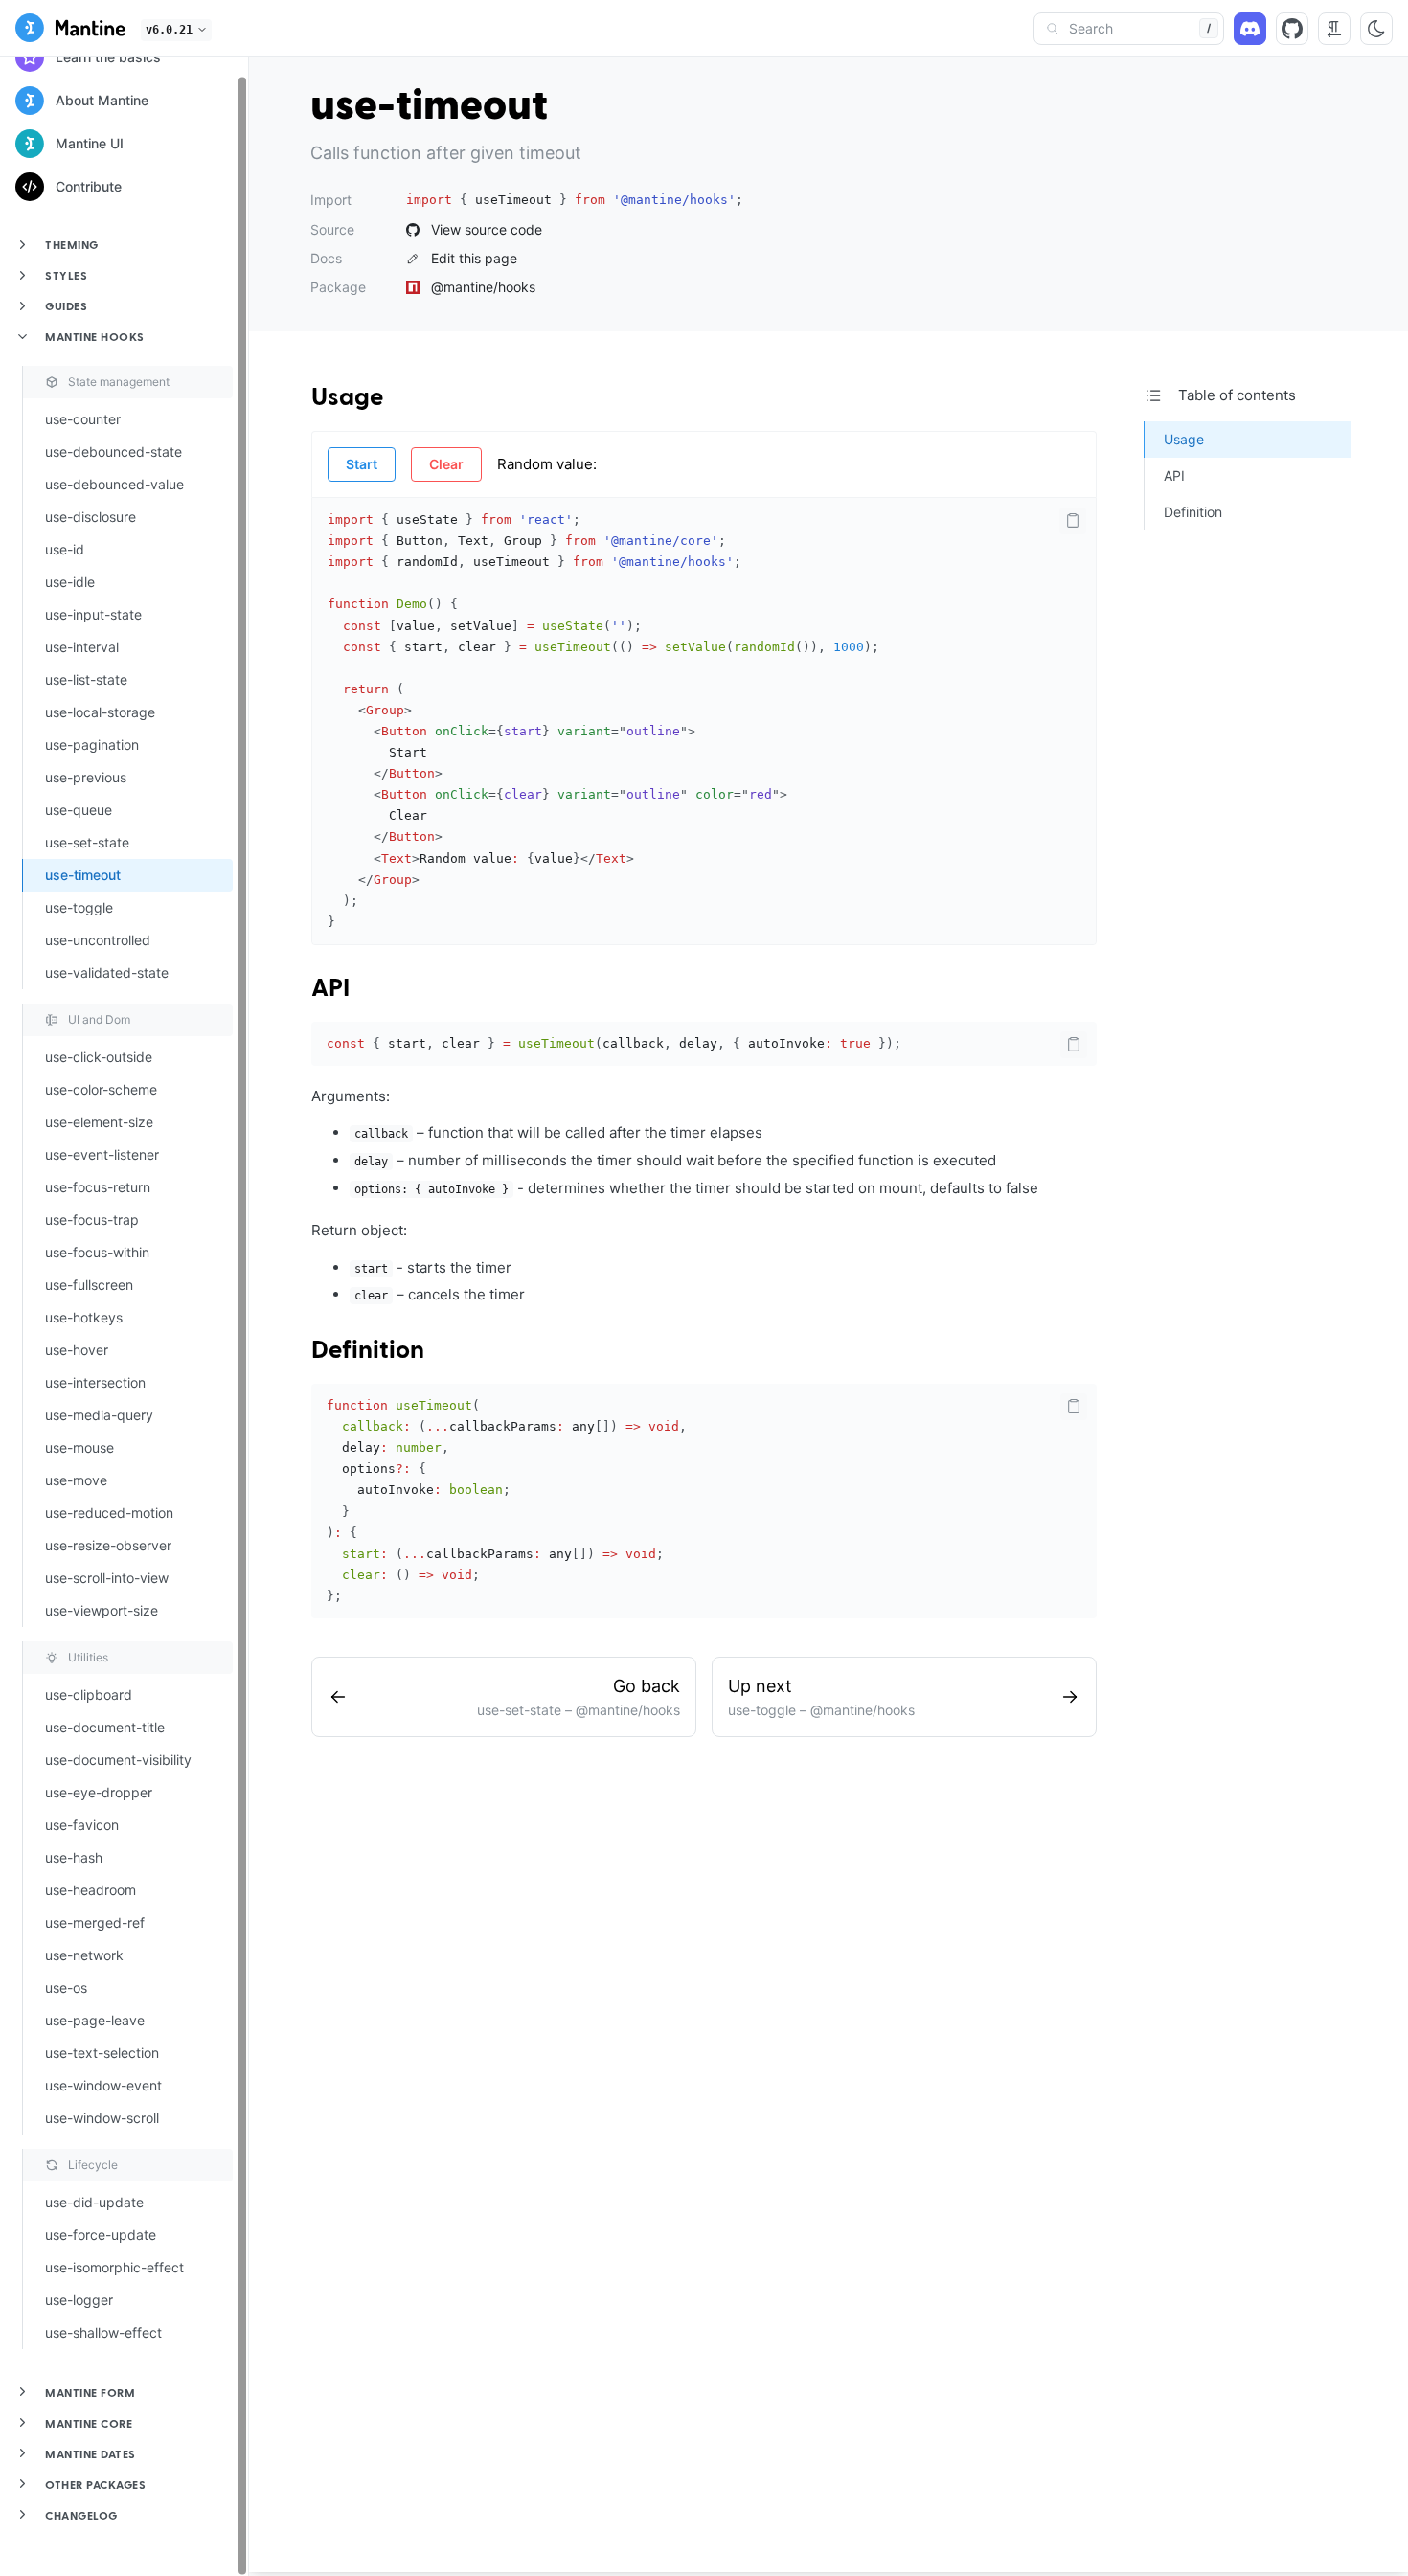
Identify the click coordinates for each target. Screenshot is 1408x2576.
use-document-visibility (118, 1760)
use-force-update (101, 2235)
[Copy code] (1073, 521)
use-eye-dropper (99, 1792)
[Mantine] (70, 31)
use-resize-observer (108, 1545)
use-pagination (92, 745)
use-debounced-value (114, 484)
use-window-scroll (102, 2118)
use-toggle (79, 907)
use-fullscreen (89, 1285)
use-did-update (94, 2202)
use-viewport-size (102, 1610)
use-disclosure (91, 517)
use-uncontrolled (98, 940)
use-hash (74, 1857)
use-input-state (93, 614)
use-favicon (82, 1825)
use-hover (77, 1350)
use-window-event (103, 2085)
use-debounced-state (114, 452)
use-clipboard (89, 1695)
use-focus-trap (92, 1220)
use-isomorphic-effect (114, 2267)
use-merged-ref (95, 1922)
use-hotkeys (84, 1317)
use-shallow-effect (103, 2332)
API (330, 989)
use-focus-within (97, 1252)
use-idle (70, 582)
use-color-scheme (101, 1089)
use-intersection (95, 1382)
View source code (487, 230)
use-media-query (99, 1415)
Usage (347, 398)
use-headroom (91, 1890)
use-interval (82, 647)
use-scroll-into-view (107, 1578)
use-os (66, 1988)
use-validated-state (107, 972)
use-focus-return (98, 1187)
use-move (76, 1480)
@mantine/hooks (483, 287)
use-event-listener (102, 1154)
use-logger (79, 2300)
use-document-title (105, 1727)
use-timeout (83, 875)
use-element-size (99, 1122)
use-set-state (87, 842)
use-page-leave (95, 2020)
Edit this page (474, 259)
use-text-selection (102, 2053)
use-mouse (79, 1447)
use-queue (79, 810)
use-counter (83, 419)
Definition (368, 1351)
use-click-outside (99, 1057)
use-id (65, 549)
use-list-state (86, 679)
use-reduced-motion (109, 1513)
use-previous (86, 777)
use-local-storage (100, 712)
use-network (84, 1955)
